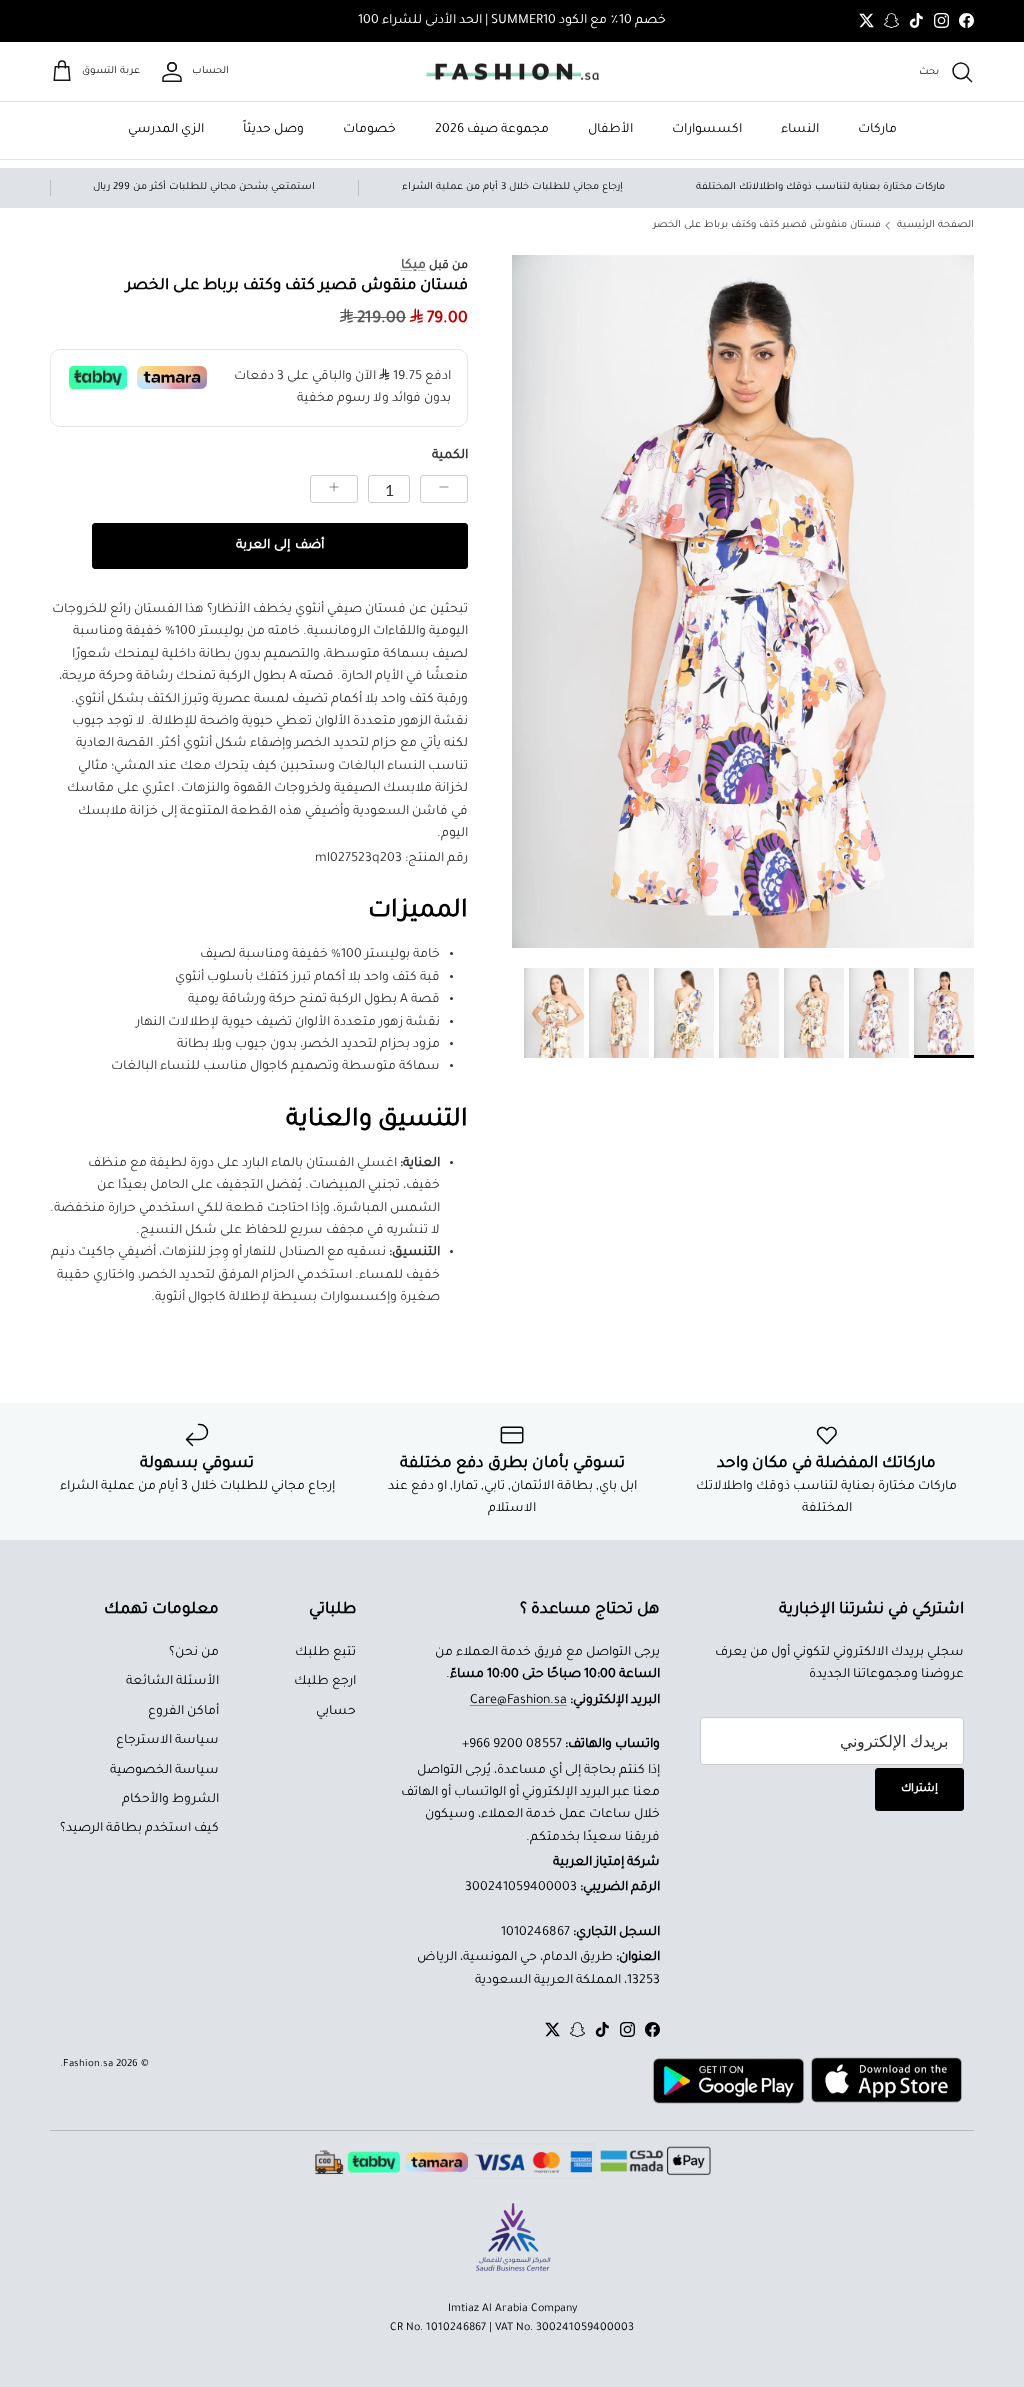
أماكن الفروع (183, 1712)
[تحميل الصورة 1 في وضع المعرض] (743, 601)
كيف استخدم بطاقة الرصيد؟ (139, 1829)
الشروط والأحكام (170, 1800)
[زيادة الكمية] (334, 489)
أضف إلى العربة (279, 546)
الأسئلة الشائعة (172, 1682)
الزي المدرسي (166, 130)
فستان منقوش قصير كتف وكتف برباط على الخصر (767, 225)
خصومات (369, 130)
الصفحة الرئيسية (935, 225)
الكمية (450, 456)
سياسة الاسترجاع (167, 1741)
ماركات (877, 130)
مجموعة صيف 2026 (492, 130)
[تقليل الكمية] (444, 489)
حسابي (336, 1712)
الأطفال (610, 130)
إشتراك (919, 1789)
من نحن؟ (194, 1653)
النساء (800, 130)
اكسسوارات (707, 130)
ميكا (413, 266)
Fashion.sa (88, 2064)
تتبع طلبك (325, 1653)
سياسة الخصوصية (164, 1771)
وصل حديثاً (273, 130)
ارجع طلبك (325, 1682)
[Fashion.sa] (512, 72)
